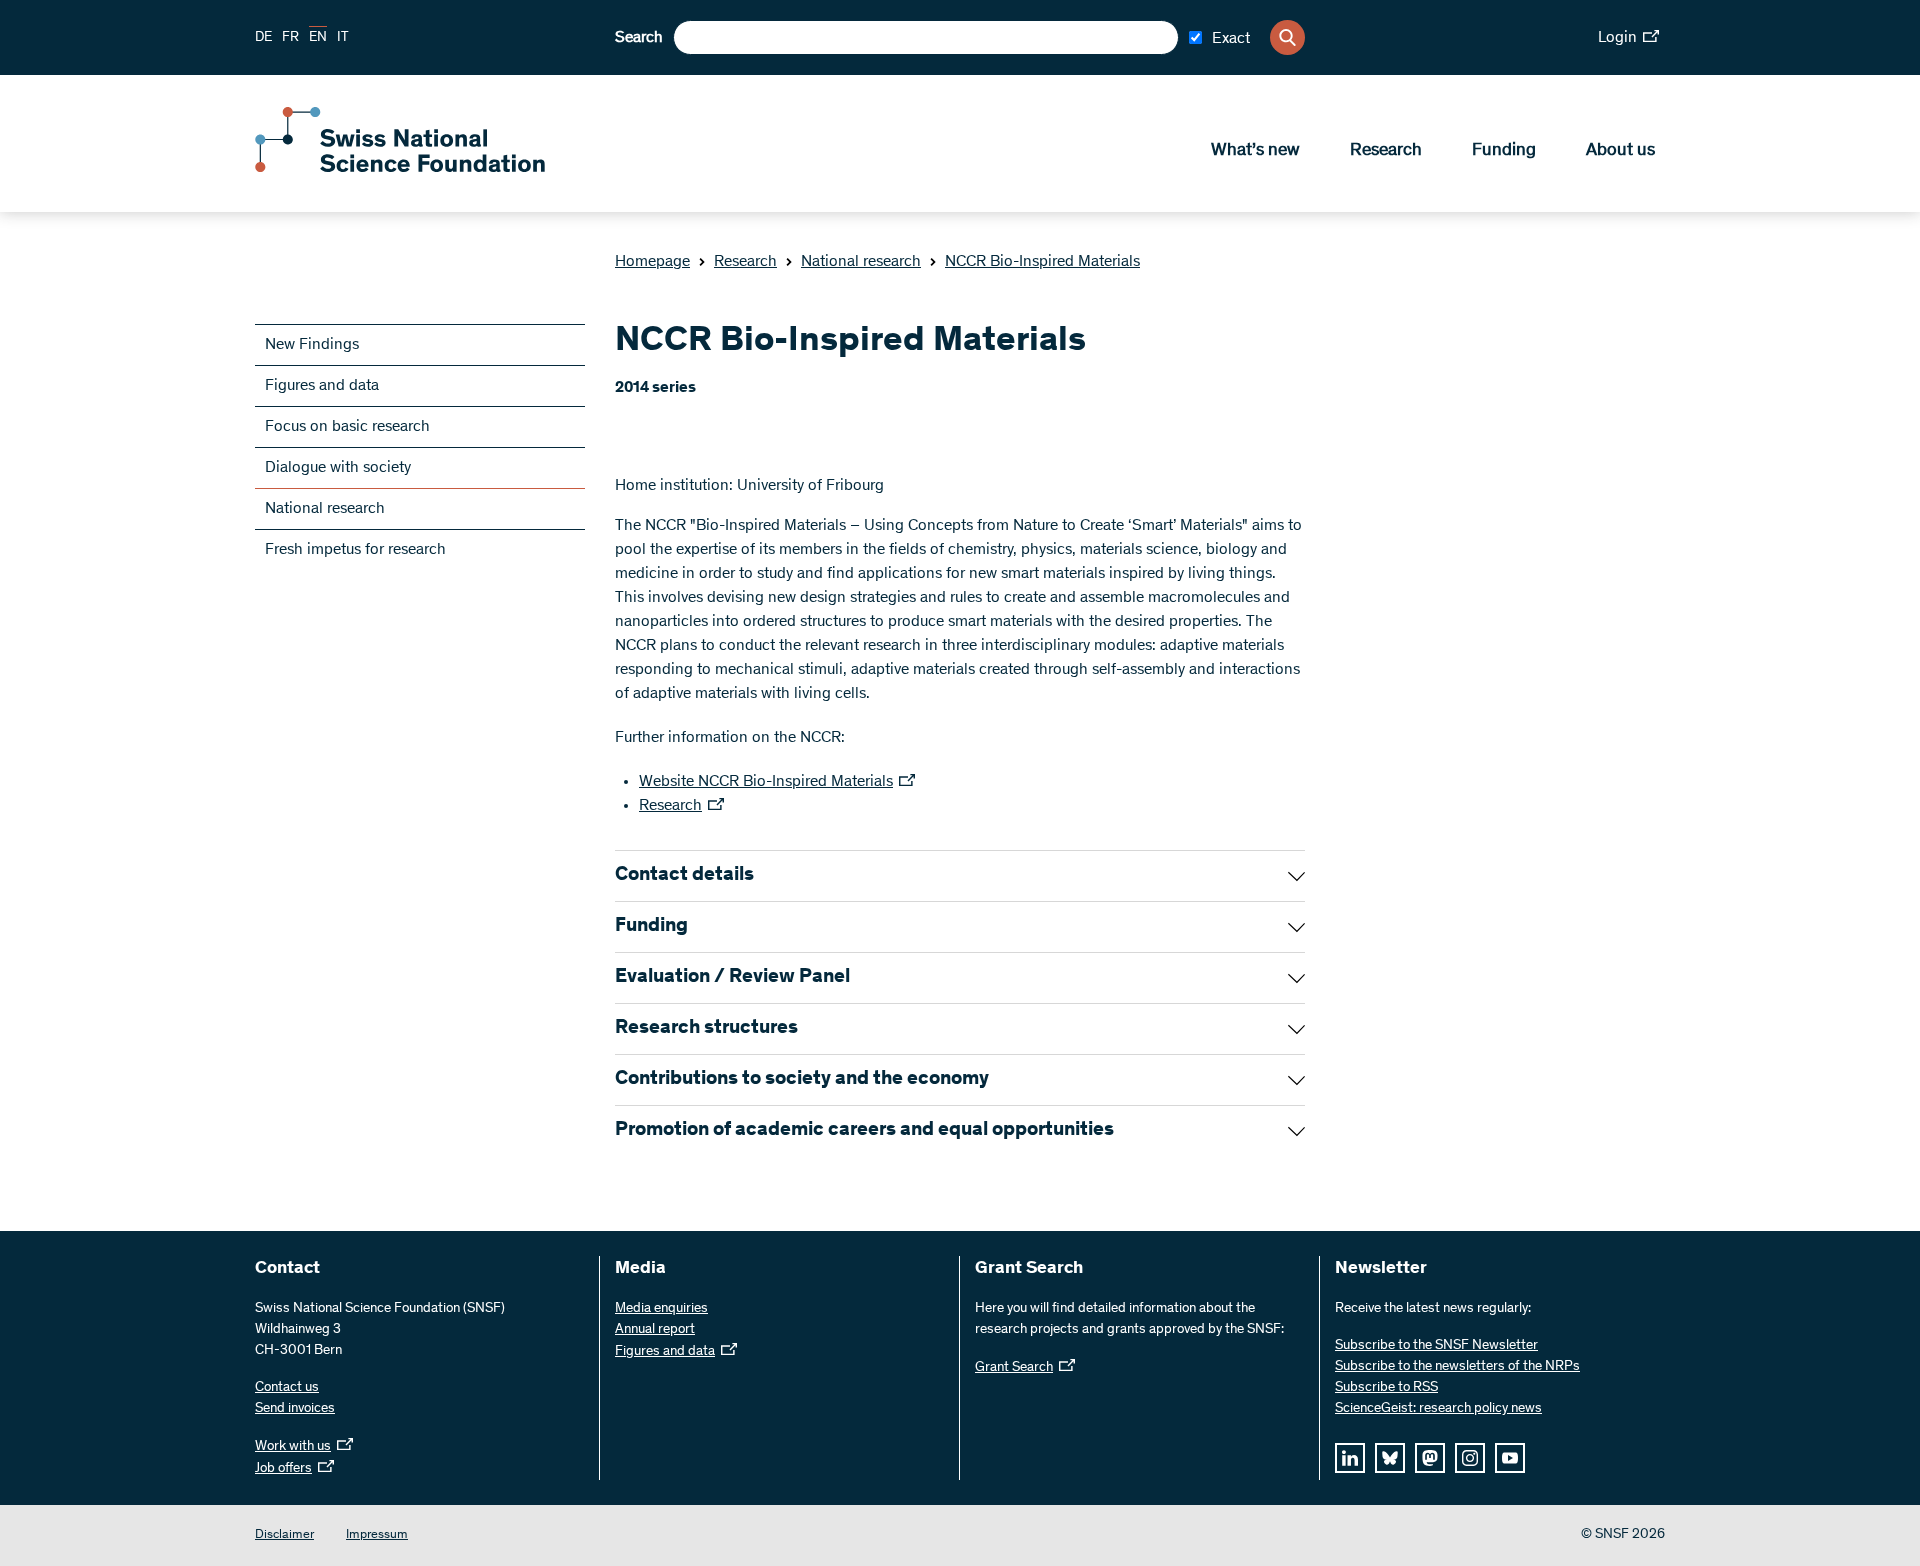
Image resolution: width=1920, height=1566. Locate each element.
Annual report (655, 1330)
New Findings (312, 345)
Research (1386, 151)
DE (263, 38)
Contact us (287, 1388)
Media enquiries (661, 1309)
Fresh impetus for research (355, 550)
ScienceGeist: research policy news (1438, 1409)
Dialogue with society (338, 468)
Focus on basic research (347, 427)
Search (639, 38)
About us (1620, 151)
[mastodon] (1430, 1458)
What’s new (1255, 151)
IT (343, 38)
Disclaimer (284, 1535)
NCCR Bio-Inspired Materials (1042, 262)
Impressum (377, 1535)
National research (861, 262)
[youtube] (1510, 1458)
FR (290, 38)
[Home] (400, 168)
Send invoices (295, 1409)
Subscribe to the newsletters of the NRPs (1457, 1367)
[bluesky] (1390, 1458)
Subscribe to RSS (1386, 1388)
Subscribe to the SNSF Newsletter (1436, 1346)
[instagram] (1470, 1458)
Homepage (652, 262)
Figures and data (322, 386)
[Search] (1287, 37)
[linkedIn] (1350, 1458)
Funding (1504, 151)
